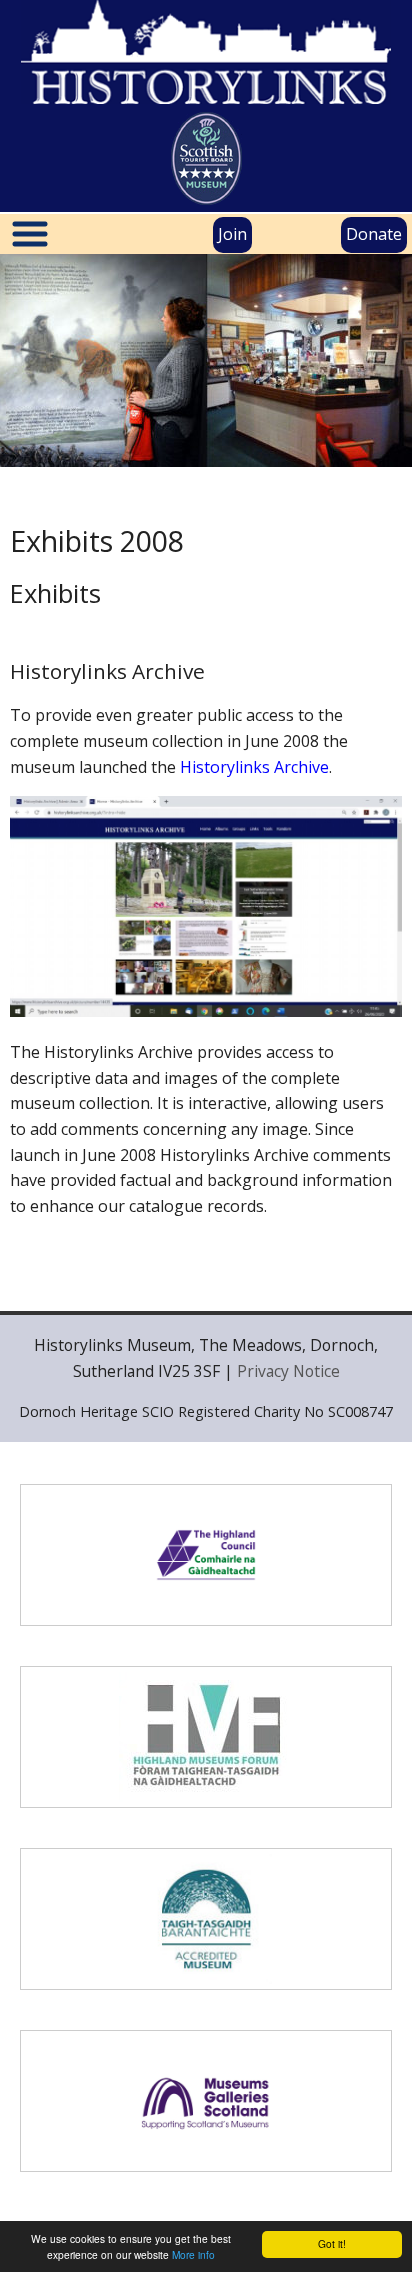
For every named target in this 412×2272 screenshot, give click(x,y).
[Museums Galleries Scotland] (206, 2101)
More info (193, 2254)
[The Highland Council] (206, 1555)
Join (232, 234)
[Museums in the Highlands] (206, 1737)
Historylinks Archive (254, 767)
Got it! (332, 2243)
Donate (374, 234)
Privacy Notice (288, 1371)
